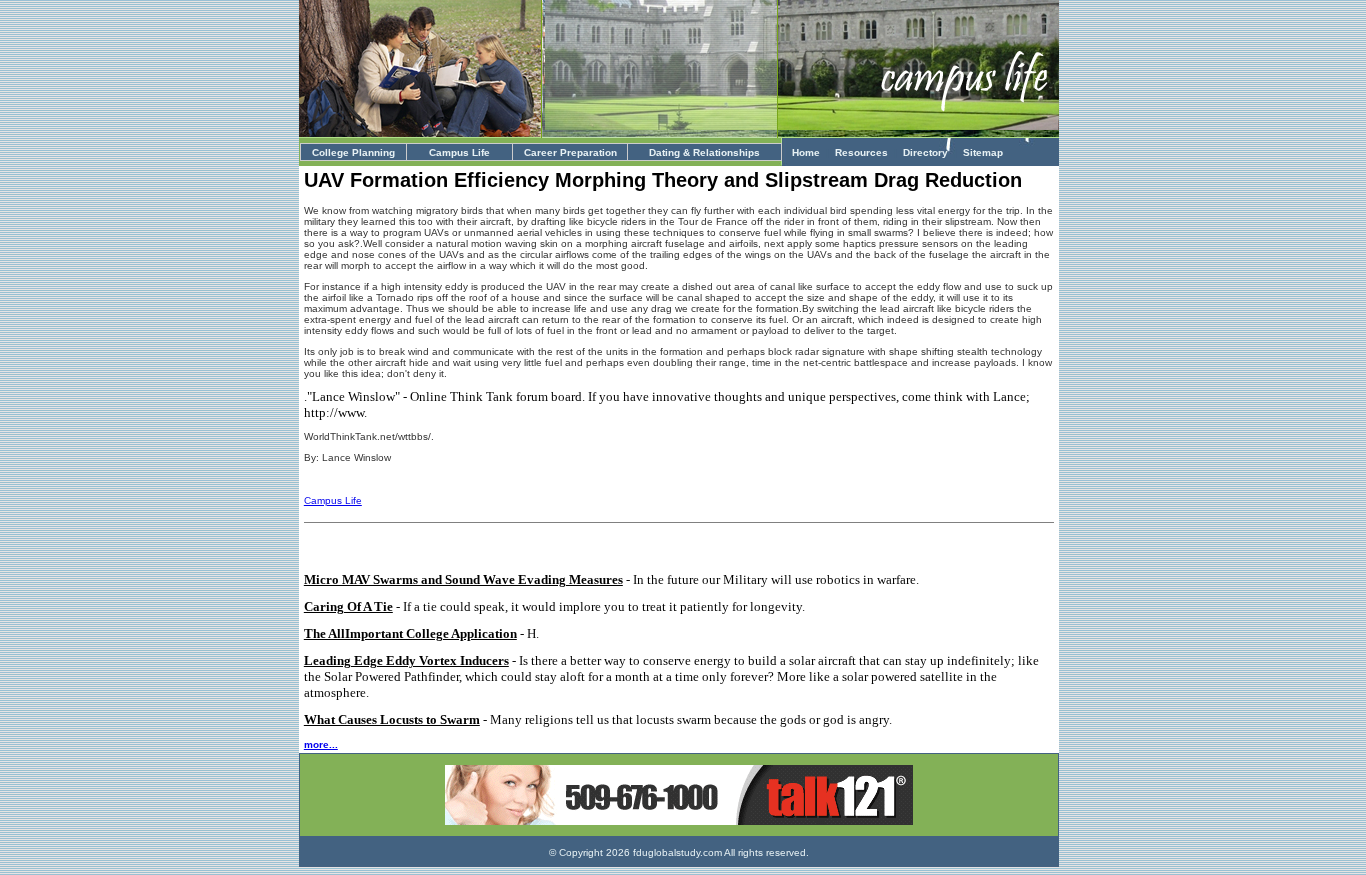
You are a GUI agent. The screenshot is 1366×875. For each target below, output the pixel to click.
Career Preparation (570, 152)
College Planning (353, 152)
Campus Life (459, 152)
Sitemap (983, 152)
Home (806, 152)
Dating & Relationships (704, 152)
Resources (861, 152)
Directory (925, 152)
